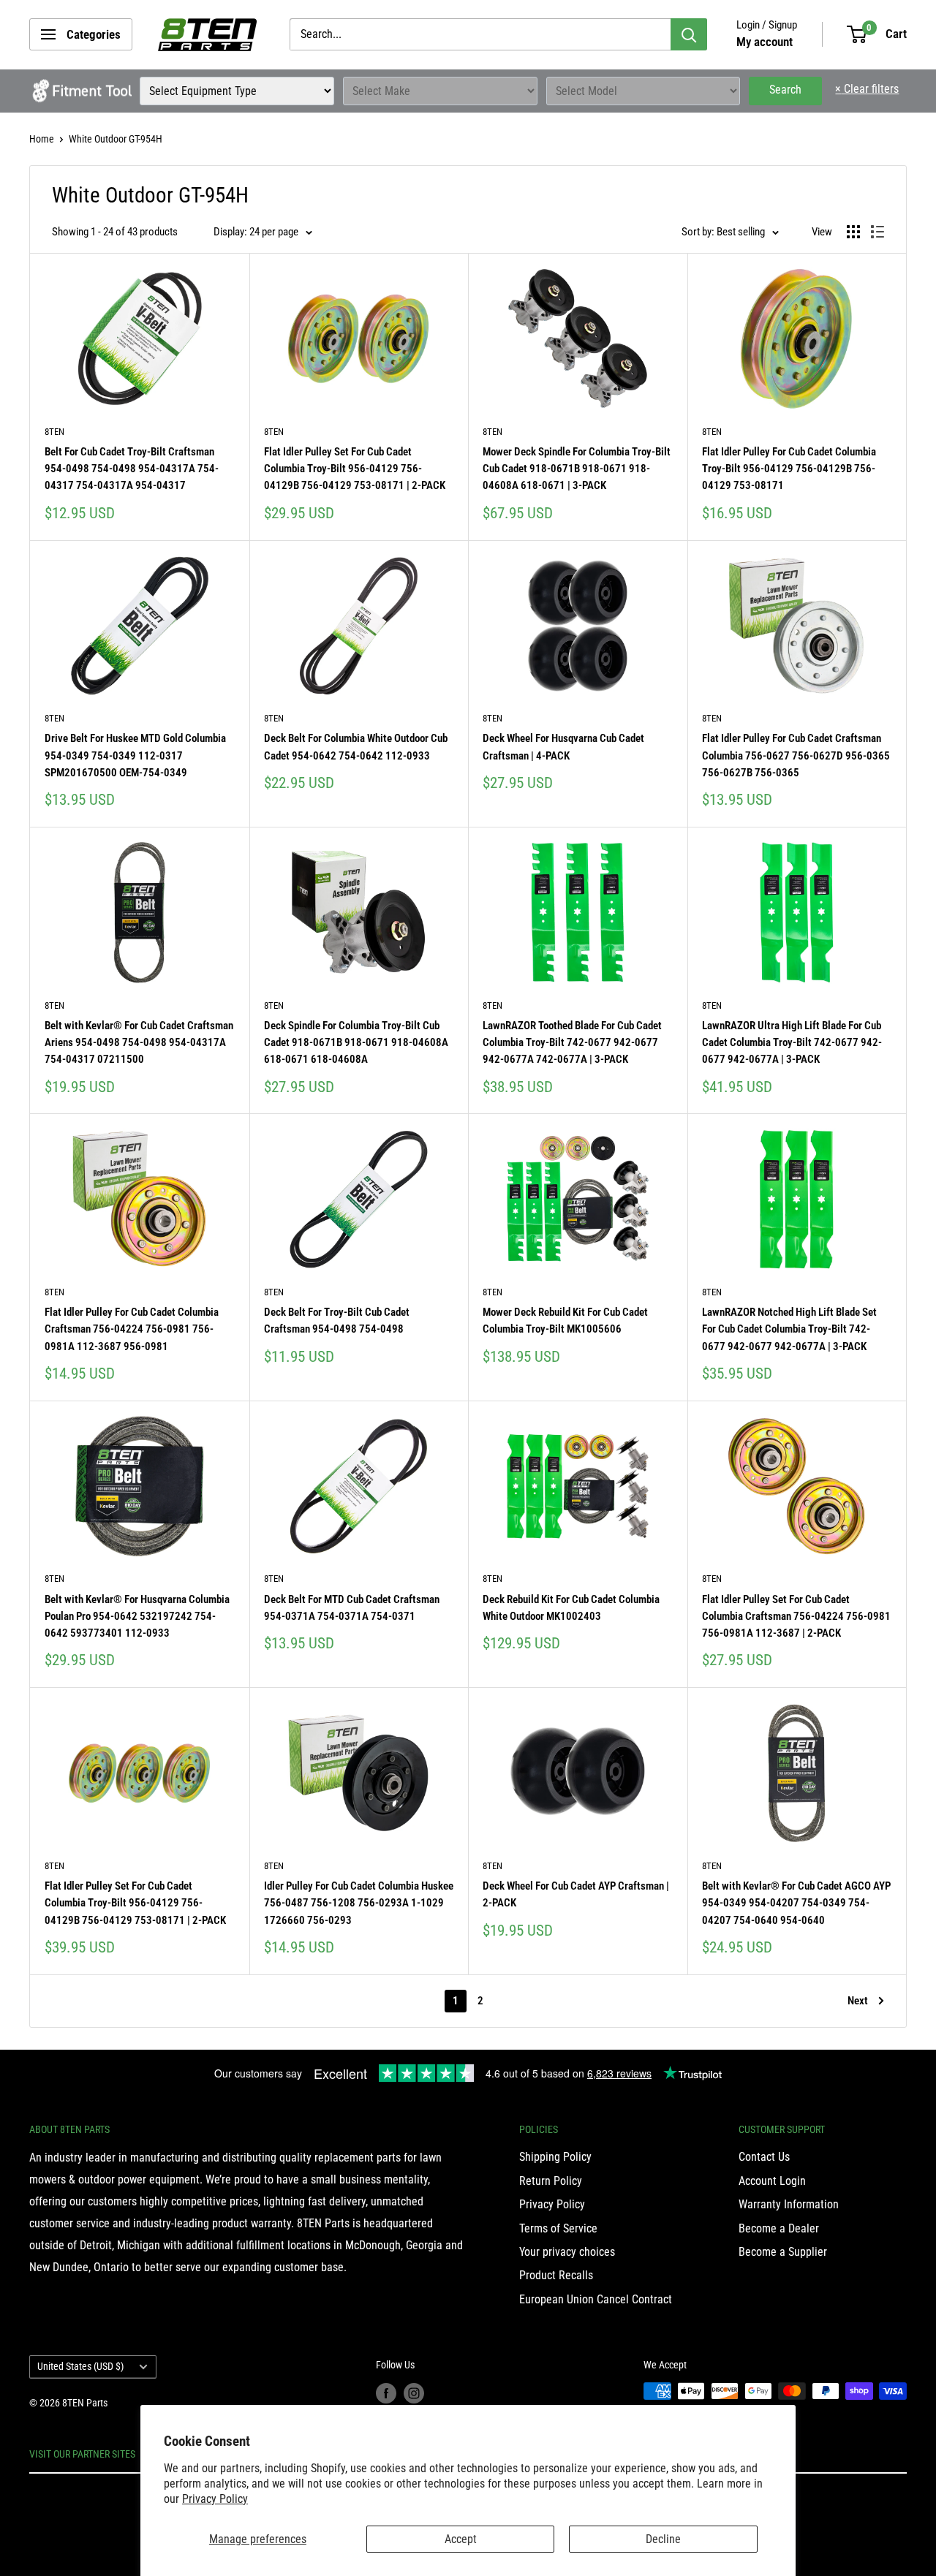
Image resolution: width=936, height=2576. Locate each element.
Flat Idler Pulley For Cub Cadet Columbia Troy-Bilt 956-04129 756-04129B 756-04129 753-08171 (789, 469)
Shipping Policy (555, 2157)
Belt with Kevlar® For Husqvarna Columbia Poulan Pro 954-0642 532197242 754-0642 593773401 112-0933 (137, 1617)
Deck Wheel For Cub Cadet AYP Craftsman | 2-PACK (576, 1894)
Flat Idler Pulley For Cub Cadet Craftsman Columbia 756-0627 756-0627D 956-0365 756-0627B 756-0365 (796, 755)
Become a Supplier (783, 2252)
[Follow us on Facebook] (386, 2393)
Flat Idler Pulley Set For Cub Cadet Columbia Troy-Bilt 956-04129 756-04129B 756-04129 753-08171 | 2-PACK (355, 469)
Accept (461, 2539)
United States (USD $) (80, 2366)
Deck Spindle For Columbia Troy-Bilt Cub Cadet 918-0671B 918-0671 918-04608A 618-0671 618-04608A (356, 1043)
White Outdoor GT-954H (116, 139)
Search (785, 90)
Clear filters (867, 89)
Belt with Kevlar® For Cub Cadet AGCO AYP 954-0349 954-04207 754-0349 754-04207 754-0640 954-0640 (796, 1903)
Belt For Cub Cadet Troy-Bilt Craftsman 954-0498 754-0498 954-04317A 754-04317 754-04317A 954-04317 (132, 469)
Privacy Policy (215, 2499)
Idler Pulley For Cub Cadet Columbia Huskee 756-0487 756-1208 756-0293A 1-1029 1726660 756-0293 (359, 1903)
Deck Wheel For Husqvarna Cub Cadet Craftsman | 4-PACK (563, 747)
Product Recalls (556, 2275)
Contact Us (764, 2157)
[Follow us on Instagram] (414, 2393)
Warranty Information (789, 2204)
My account (765, 42)
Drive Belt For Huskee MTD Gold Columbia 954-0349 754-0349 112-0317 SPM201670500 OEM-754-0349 (135, 755)
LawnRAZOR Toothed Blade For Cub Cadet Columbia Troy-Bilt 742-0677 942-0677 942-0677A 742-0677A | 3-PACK (572, 1043)
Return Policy (551, 2181)
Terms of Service (558, 2228)
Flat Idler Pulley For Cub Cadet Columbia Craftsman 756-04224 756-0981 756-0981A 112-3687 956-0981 (132, 1329)
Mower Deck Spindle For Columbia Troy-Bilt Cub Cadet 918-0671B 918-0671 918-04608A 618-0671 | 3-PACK (577, 469)
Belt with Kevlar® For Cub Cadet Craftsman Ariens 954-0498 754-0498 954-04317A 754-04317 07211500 (139, 1043)
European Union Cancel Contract (596, 2299)
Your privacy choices (567, 2252)
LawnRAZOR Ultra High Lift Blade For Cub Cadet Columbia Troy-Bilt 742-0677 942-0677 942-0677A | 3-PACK (792, 1043)
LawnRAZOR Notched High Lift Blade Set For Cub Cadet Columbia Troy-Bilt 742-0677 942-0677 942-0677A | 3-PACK (789, 1329)
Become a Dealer (779, 2228)
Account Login (772, 2181)
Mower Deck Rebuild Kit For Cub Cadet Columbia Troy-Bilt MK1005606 (565, 1321)
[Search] (689, 34)
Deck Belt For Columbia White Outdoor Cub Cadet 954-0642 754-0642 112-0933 (356, 747)
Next (858, 2001)
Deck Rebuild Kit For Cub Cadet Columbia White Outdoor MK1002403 (571, 1608)
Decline (663, 2539)
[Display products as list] (877, 232)
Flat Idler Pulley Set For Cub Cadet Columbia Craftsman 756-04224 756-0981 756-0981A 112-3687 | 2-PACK (796, 1617)
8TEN (54, 432)
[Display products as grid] (853, 232)
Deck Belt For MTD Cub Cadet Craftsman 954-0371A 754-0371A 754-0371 (352, 1608)
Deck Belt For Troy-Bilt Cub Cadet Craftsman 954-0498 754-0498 (337, 1321)
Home (42, 139)
